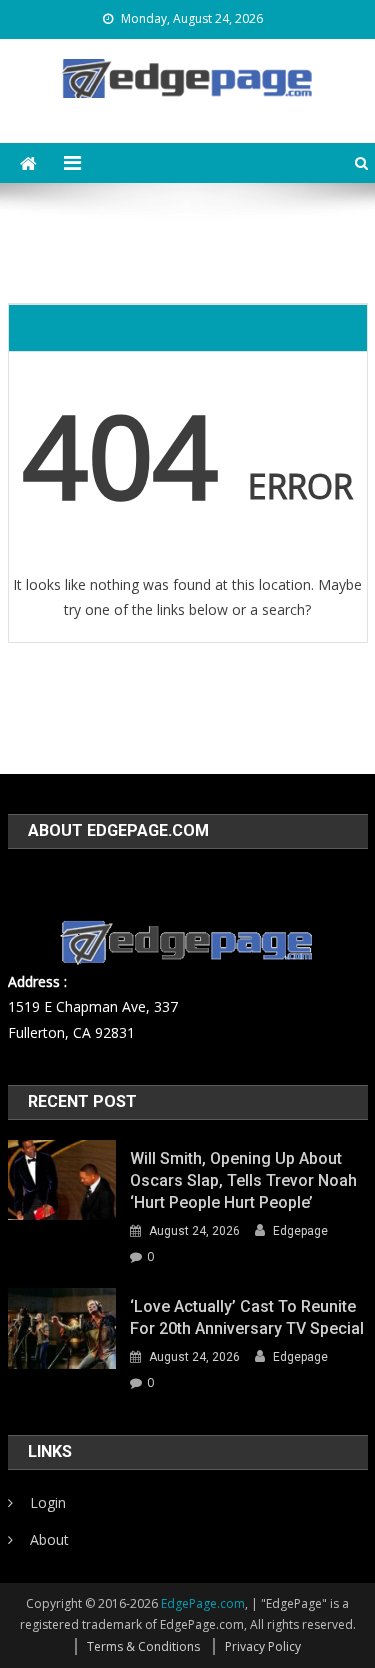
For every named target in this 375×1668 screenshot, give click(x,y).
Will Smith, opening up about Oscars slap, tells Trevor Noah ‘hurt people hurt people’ (243, 1180)
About (49, 1539)
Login (48, 1502)
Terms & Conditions (143, 1646)
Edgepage (300, 1231)
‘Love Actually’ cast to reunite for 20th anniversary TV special (247, 1317)
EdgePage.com (203, 1603)
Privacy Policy (263, 1646)
